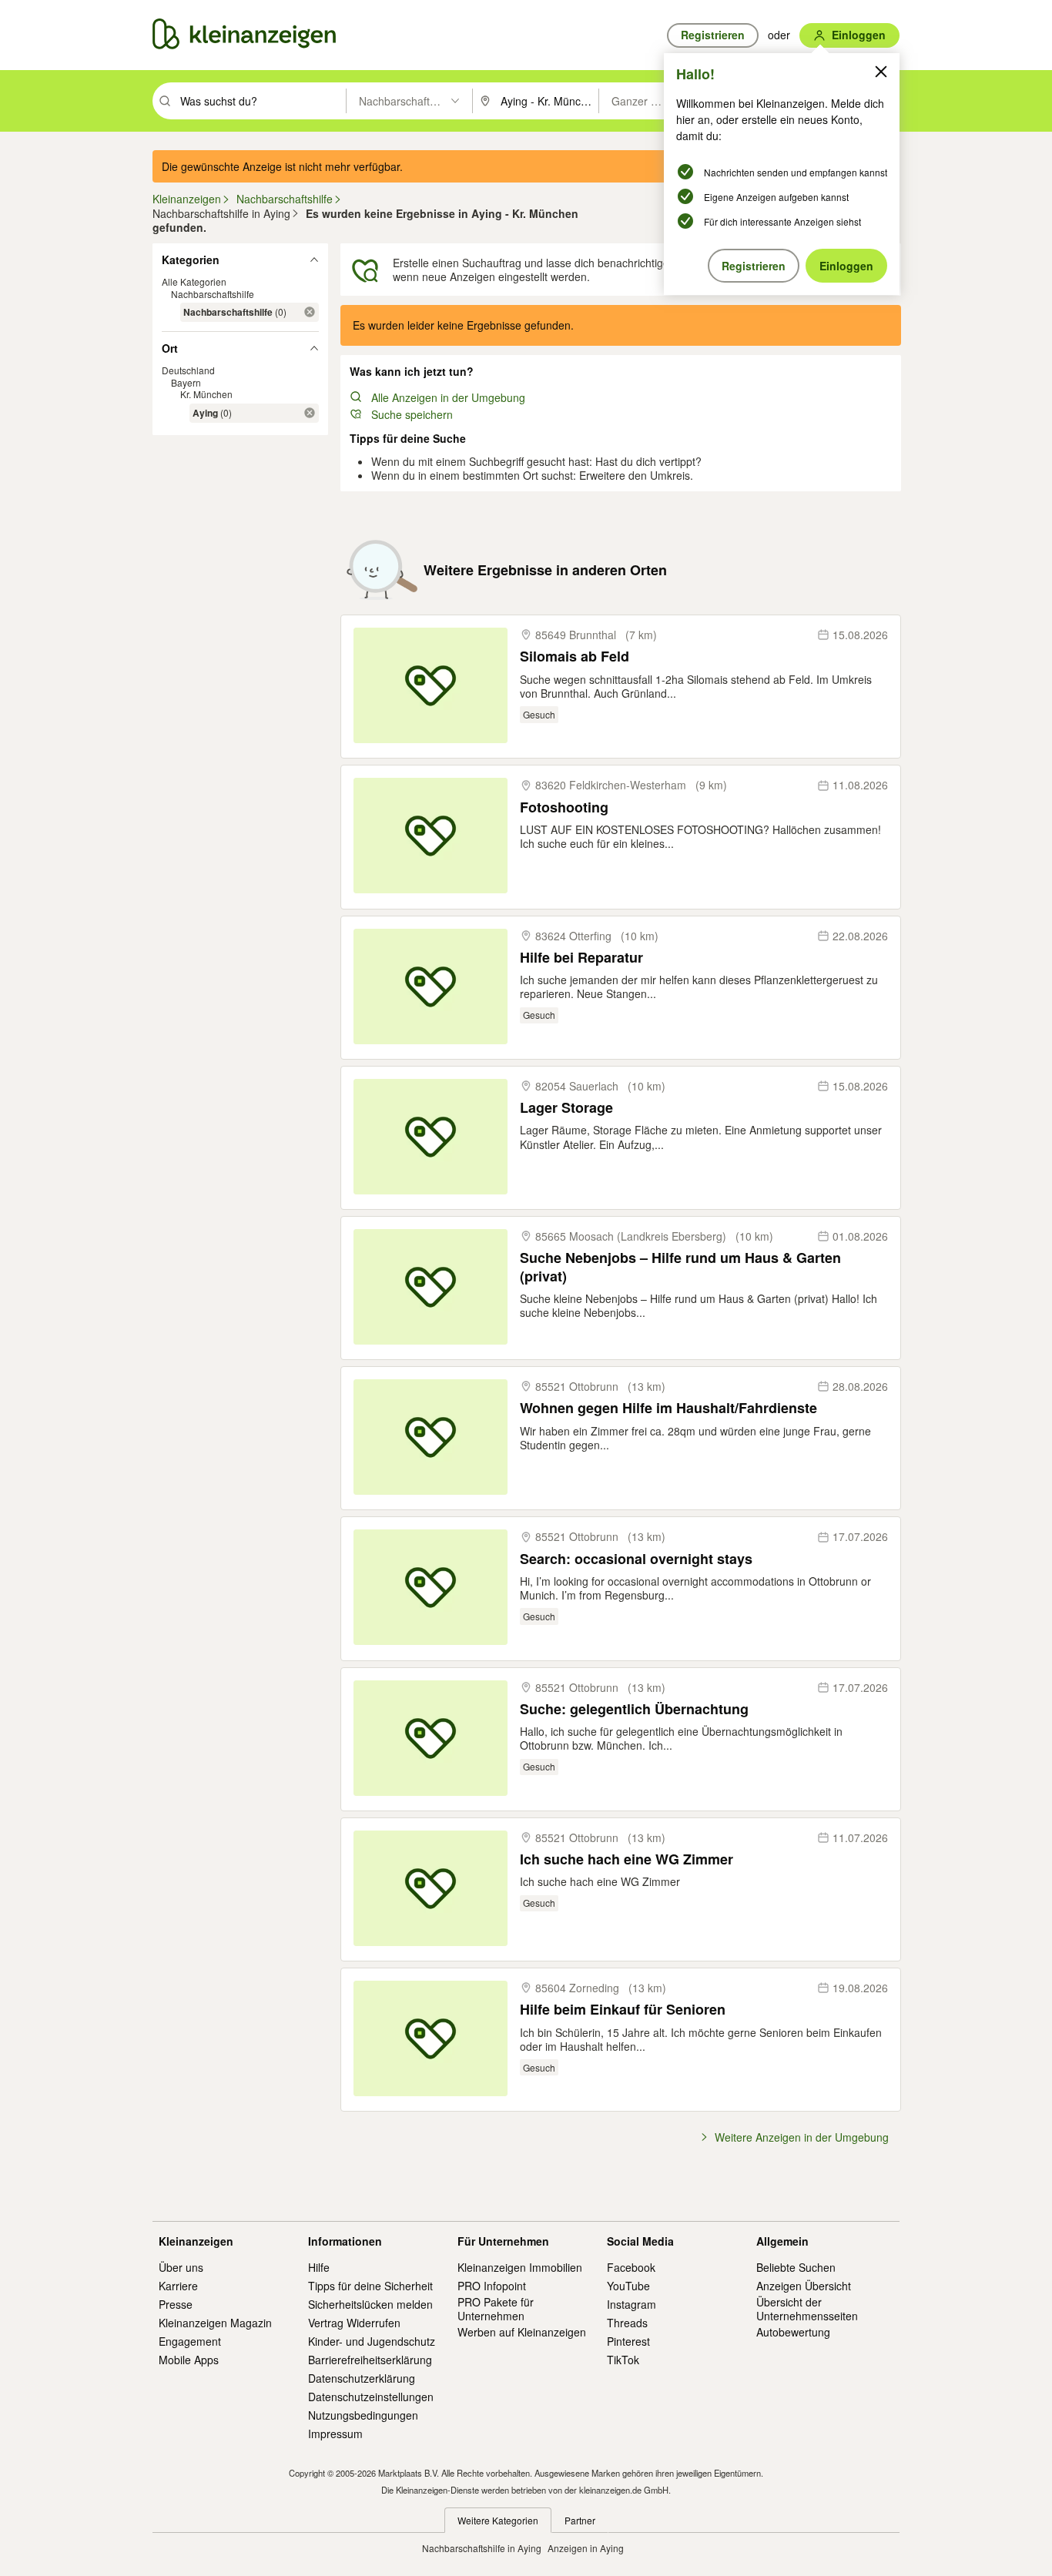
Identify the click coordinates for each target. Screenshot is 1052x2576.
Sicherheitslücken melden (370, 2304)
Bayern (186, 382)
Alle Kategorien (194, 281)
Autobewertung (793, 2332)
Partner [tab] (580, 2520)
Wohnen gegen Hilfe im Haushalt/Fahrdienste (668, 1408)
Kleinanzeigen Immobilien (520, 2267)
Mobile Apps (189, 2360)
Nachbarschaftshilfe (213, 294)
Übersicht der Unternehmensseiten (807, 2309)
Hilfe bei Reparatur (581, 958)
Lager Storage (566, 1108)
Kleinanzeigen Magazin (215, 2323)
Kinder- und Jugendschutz (372, 2341)
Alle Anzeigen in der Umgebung (448, 397)
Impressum (335, 2434)
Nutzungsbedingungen (363, 2415)
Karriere (178, 2286)
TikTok (623, 2360)
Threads (627, 2323)
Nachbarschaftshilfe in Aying (482, 2548)
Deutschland (188, 370)
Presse (176, 2304)
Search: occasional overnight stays (636, 1559)
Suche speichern (412, 414)
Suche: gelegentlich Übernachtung (634, 1709)
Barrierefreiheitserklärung (370, 2360)
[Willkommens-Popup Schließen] (881, 72)
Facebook (631, 2267)
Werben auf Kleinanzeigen (522, 2332)
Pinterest (628, 2341)
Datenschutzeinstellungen (371, 2397)
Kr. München (206, 394)
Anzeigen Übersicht (804, 2286)
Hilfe (319, 2267)
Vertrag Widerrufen (354, 2323)
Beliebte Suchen (796, 2267)
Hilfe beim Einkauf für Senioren (623, 2010)
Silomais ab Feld (575, 657)
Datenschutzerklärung (362, 2378)
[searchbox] (261, 101)
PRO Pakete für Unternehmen (496, 2309)
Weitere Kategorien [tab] (498, 2520)
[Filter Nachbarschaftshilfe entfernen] (310, 312)
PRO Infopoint (492, 2286)
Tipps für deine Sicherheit (370, 2286)
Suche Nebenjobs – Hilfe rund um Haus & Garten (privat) (680, 1267)
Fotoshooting (564, 807)
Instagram (632, 2304)
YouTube (628, 2286)
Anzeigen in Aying (586, 2548)
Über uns (181, 2267)
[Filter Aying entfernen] (310, 413)
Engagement (190, 2341)
